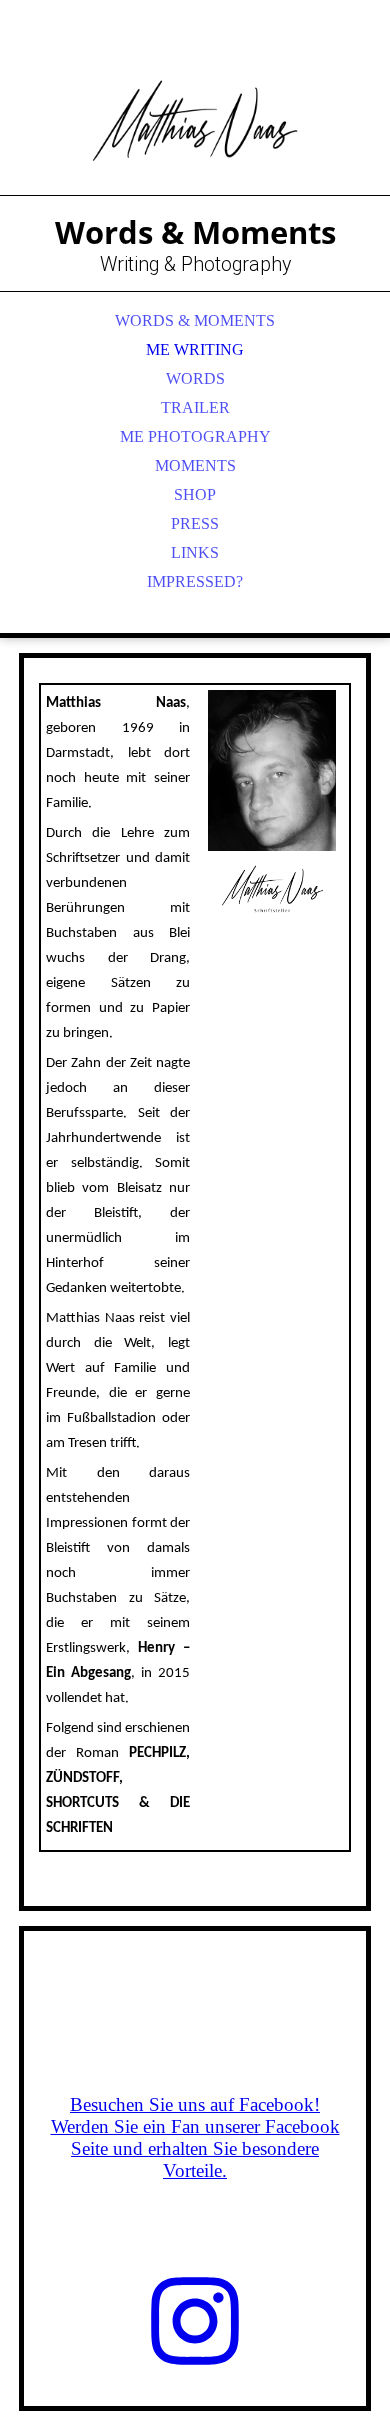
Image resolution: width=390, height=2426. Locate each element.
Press (195, 523)
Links (195, 552)
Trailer (195, 407)
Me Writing (195, 349)
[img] (195, 120)
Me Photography (195, 436)
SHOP (195, 494)
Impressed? (195, 581)
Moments (195, 465)
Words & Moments (195, 320)
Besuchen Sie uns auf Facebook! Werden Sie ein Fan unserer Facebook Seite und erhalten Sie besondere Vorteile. (195, 2137)
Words (195, 378)
